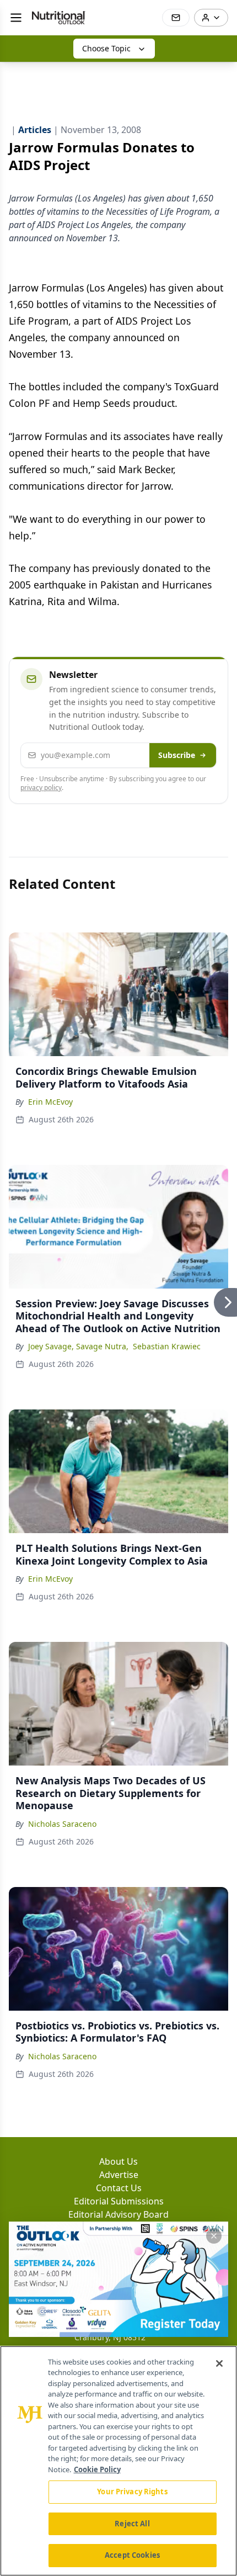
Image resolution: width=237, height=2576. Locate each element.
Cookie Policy (97, 2469)
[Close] (219, 2363)
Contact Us (119, 2188)
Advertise (119, 2175)
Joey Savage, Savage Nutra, (78, 1346)
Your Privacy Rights (132, 2492)
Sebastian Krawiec (167, 1346)
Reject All (132, 2524)
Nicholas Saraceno (62, 1824)
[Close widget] (214, 2236)
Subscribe (177, 755)
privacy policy (41, 788)
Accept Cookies (132, 2555)
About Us (118, 2161)
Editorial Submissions (119, 2201)
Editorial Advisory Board (118, 2214)
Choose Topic (106, 48)
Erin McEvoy (50, 1102)
